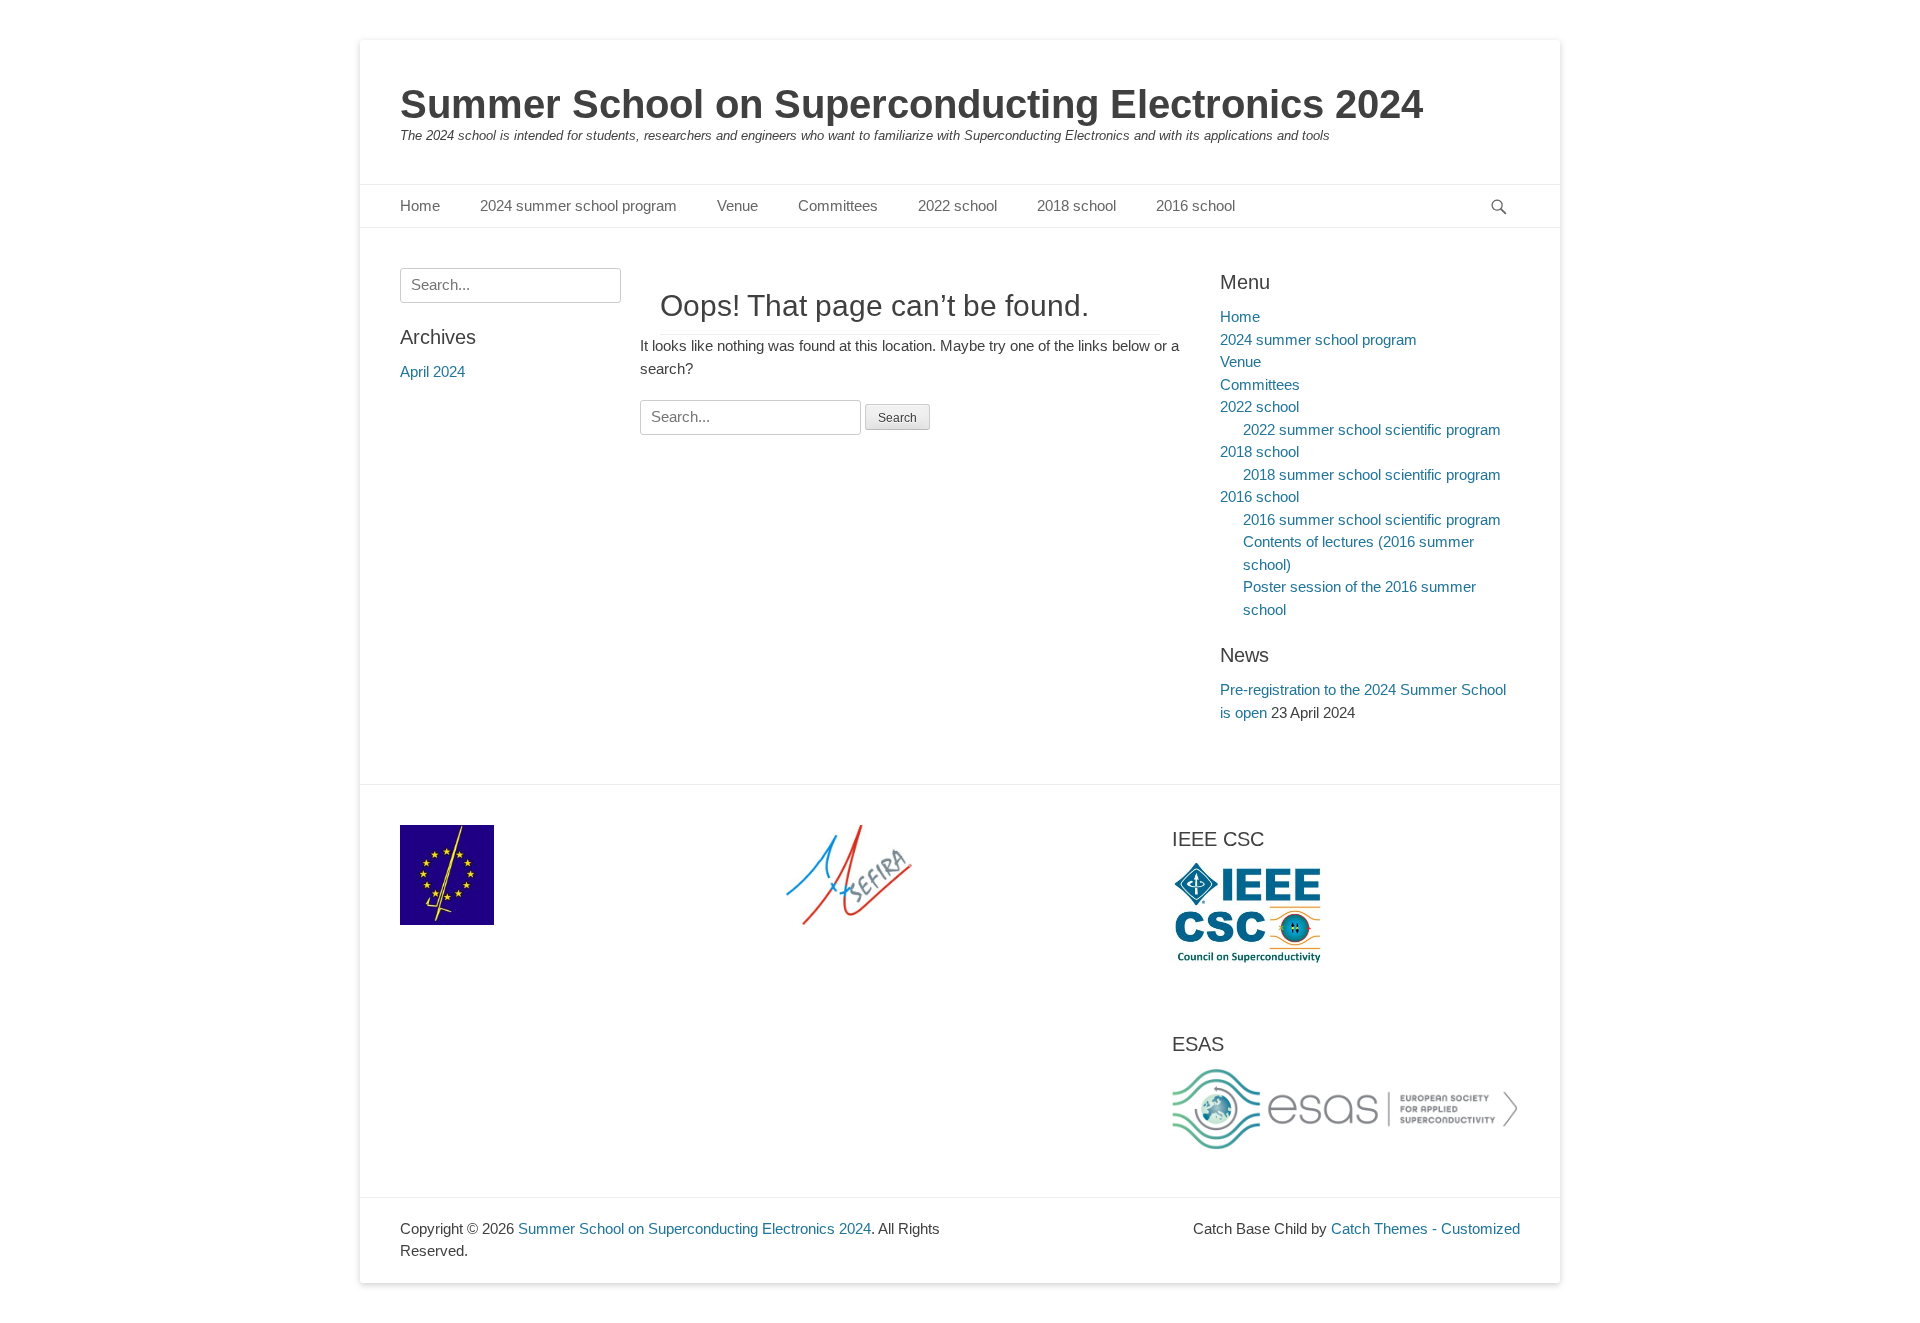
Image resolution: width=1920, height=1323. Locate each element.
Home (420, 205)
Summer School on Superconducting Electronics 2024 (911, 104)
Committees (838, 205)
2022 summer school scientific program (1372, 429)
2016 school (1195, 205)
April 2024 (432, 371)
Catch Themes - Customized (1425, 1228)
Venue (737, 205)
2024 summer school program (578, 205)
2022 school (957, 205)
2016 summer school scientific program (1372, 519)
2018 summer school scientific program (1372, 474)
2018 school (1076, 205)
